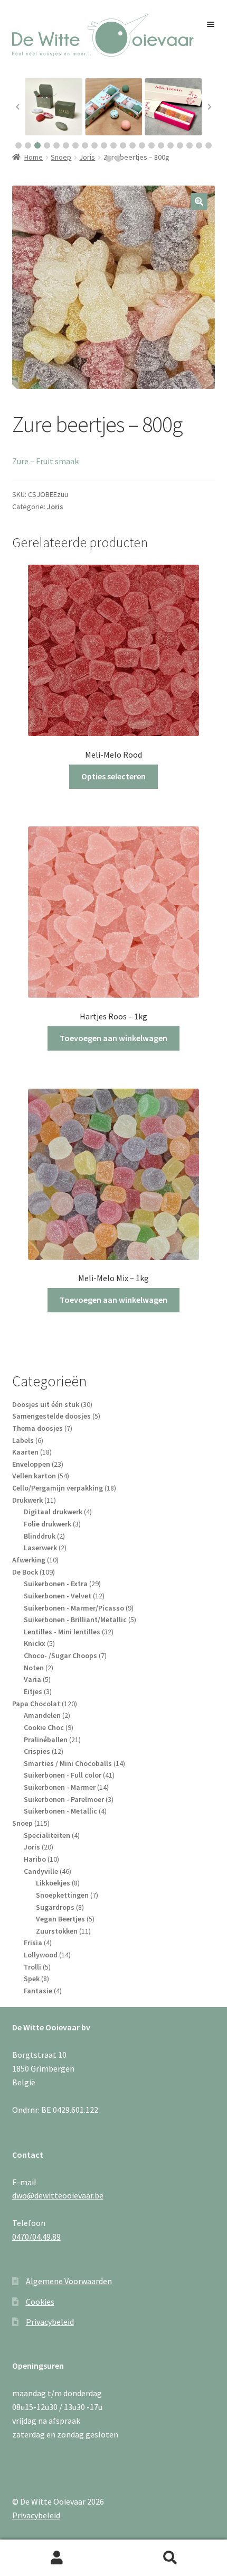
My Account (57, 2558)
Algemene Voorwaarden (69, 2281)
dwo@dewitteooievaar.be (58, 2195)
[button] (18, 145)
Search (170, 2558)
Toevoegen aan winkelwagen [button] (113, 1038)
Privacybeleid (50, 2322)
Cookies (40, 2302)
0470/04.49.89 (36, 2237)
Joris (55, 507)
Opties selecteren (113, 776)
